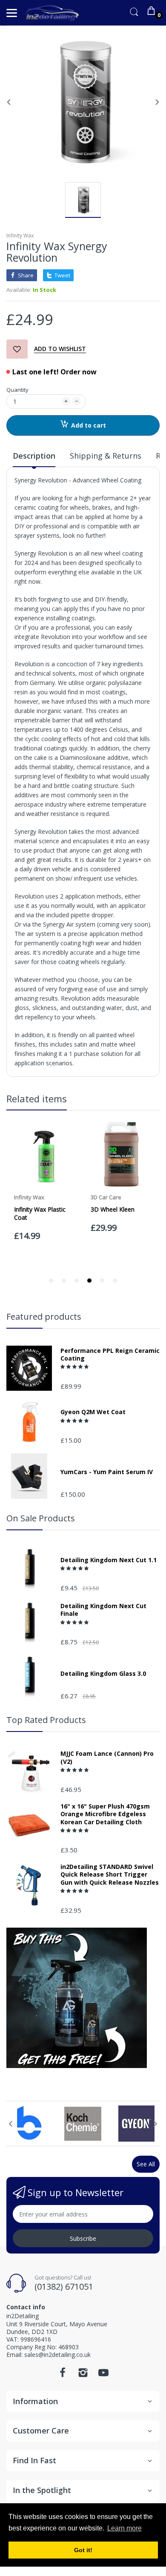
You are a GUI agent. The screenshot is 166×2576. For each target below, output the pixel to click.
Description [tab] (34, 456)
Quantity (17, 390)
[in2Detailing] (52, 13)
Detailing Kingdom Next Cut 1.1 (109, 1560)
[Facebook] (63, 2375)
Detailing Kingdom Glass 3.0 (103, 1674)
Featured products (44, 1317)
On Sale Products (41, 1518)
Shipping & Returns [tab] (106, 456)
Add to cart (89, 425)
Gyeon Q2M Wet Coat (93, 1412)
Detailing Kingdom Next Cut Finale (103, 1610)
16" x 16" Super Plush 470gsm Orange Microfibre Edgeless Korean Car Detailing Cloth (105, 1814)
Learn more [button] (124, 2528)
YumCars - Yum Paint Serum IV (107, 1472)
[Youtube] (103, 2375)
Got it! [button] (83, 2550)
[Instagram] (83, 2375)
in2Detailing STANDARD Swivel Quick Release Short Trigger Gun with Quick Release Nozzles (110, 1874)
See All (146, 2164)
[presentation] (11, 2124)
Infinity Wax (20, 235)
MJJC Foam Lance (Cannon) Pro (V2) (107, 1757)
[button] (75, 1366)
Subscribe (83, 2238)
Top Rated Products (46, 1720)
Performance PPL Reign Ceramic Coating (110, 1355)
